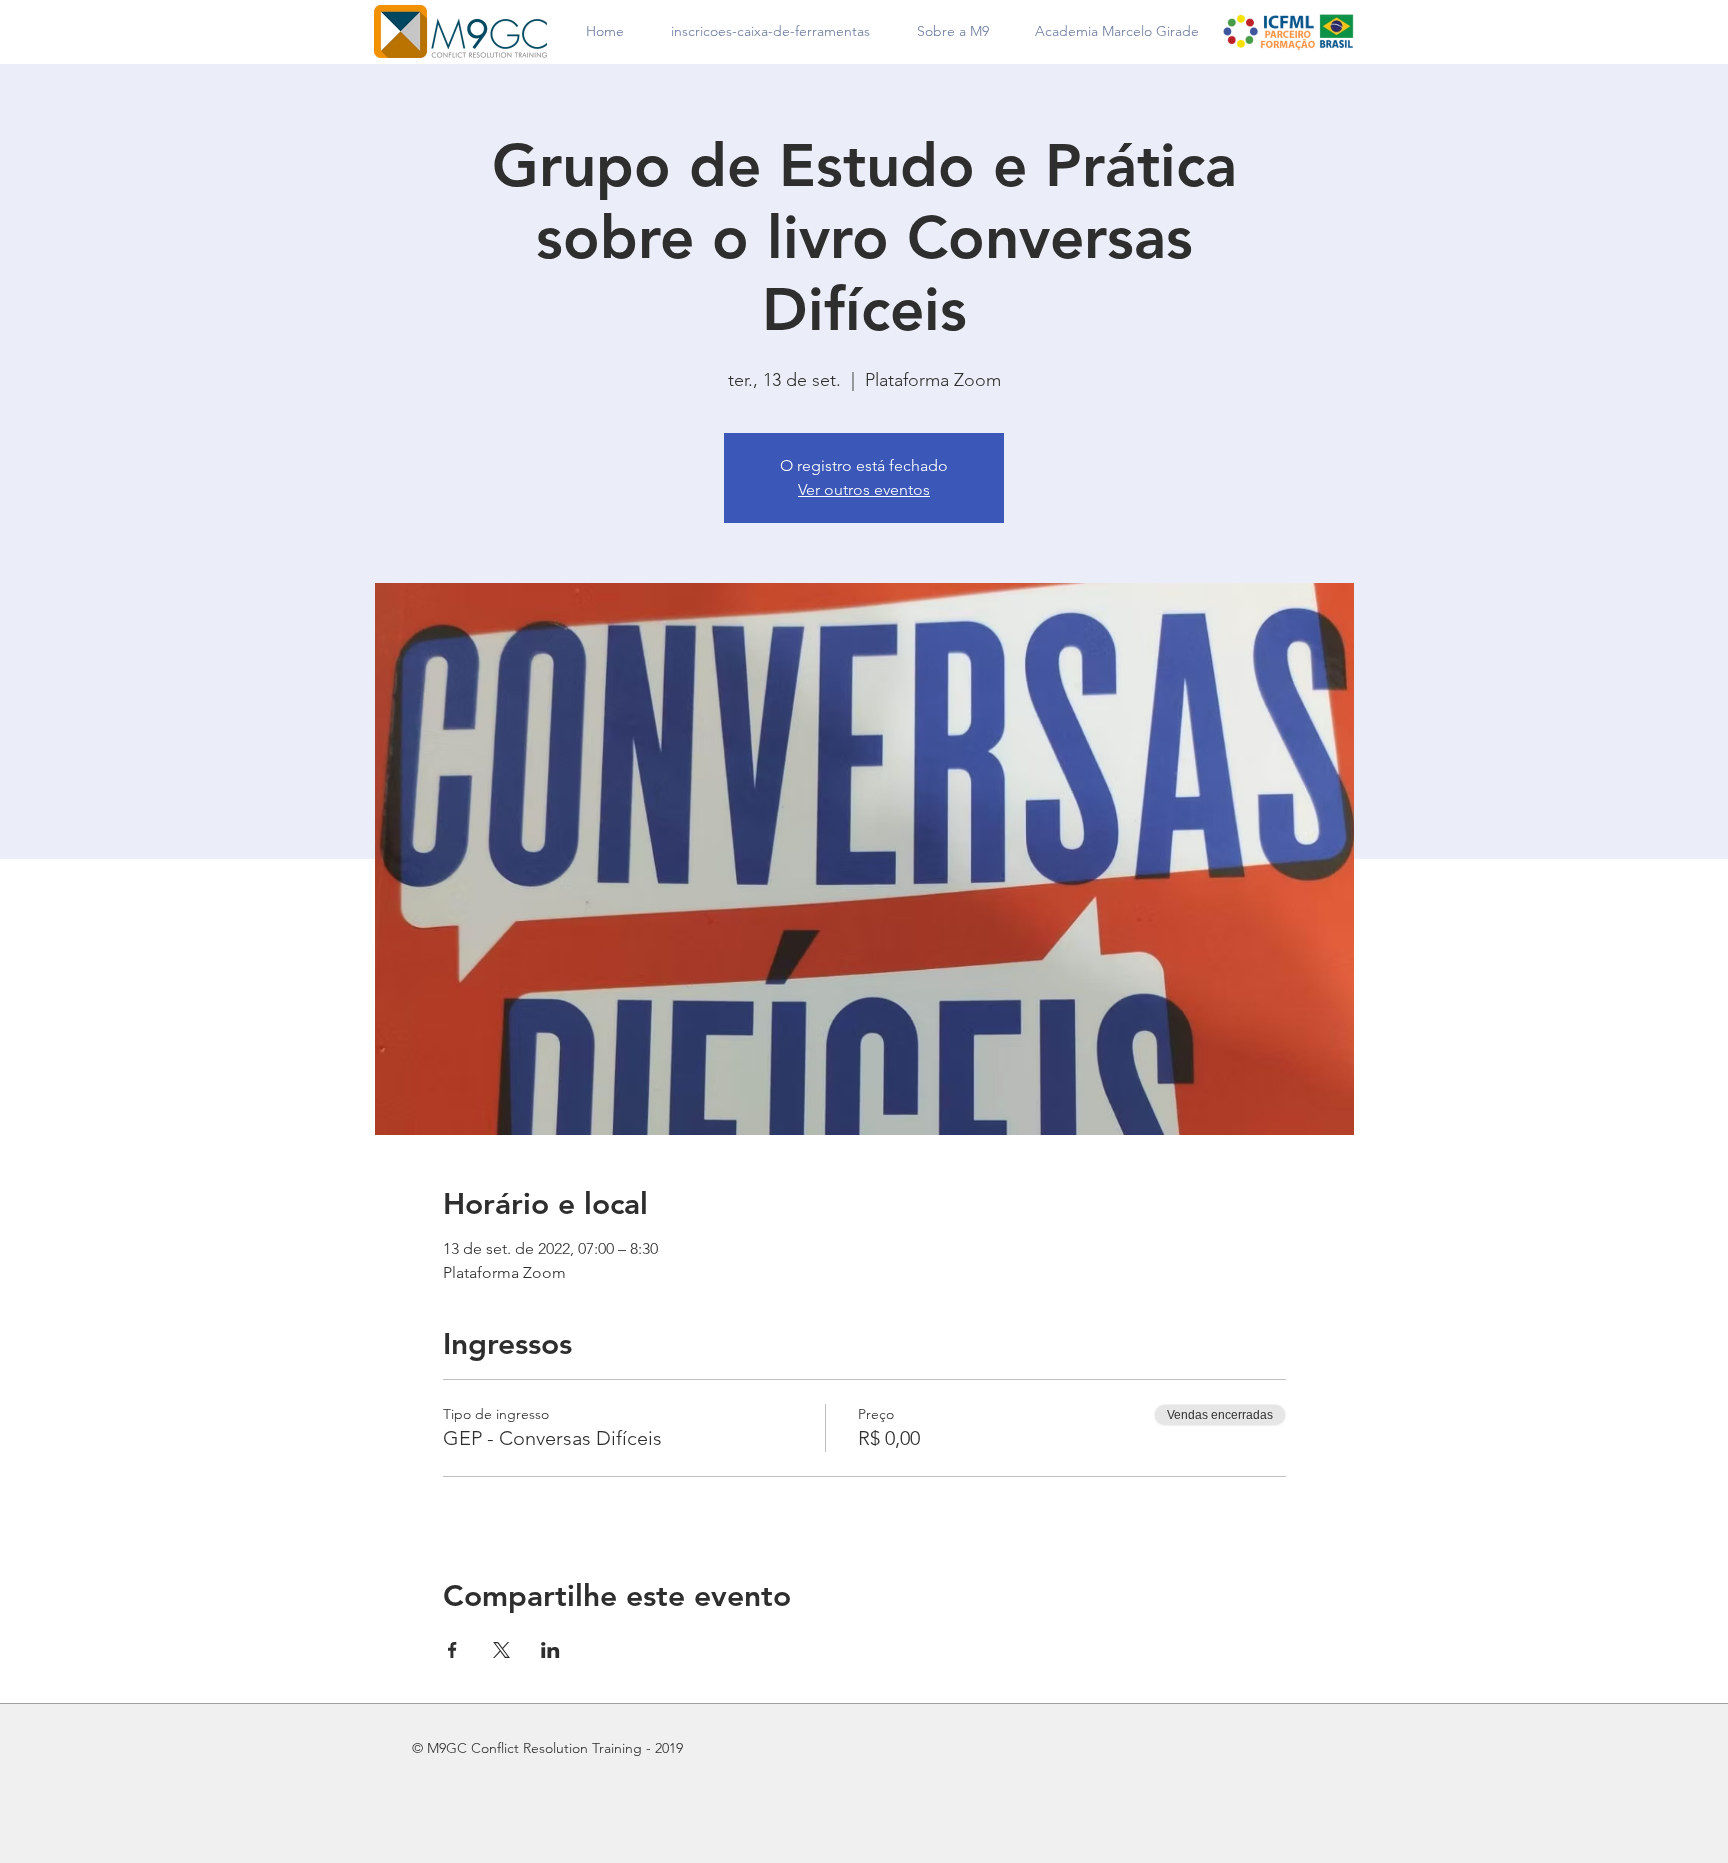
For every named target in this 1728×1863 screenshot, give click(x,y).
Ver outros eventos (864, 489)
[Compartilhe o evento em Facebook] (452, 1650)
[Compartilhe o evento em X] (501, 1650)
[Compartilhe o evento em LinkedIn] (550, 1650)
